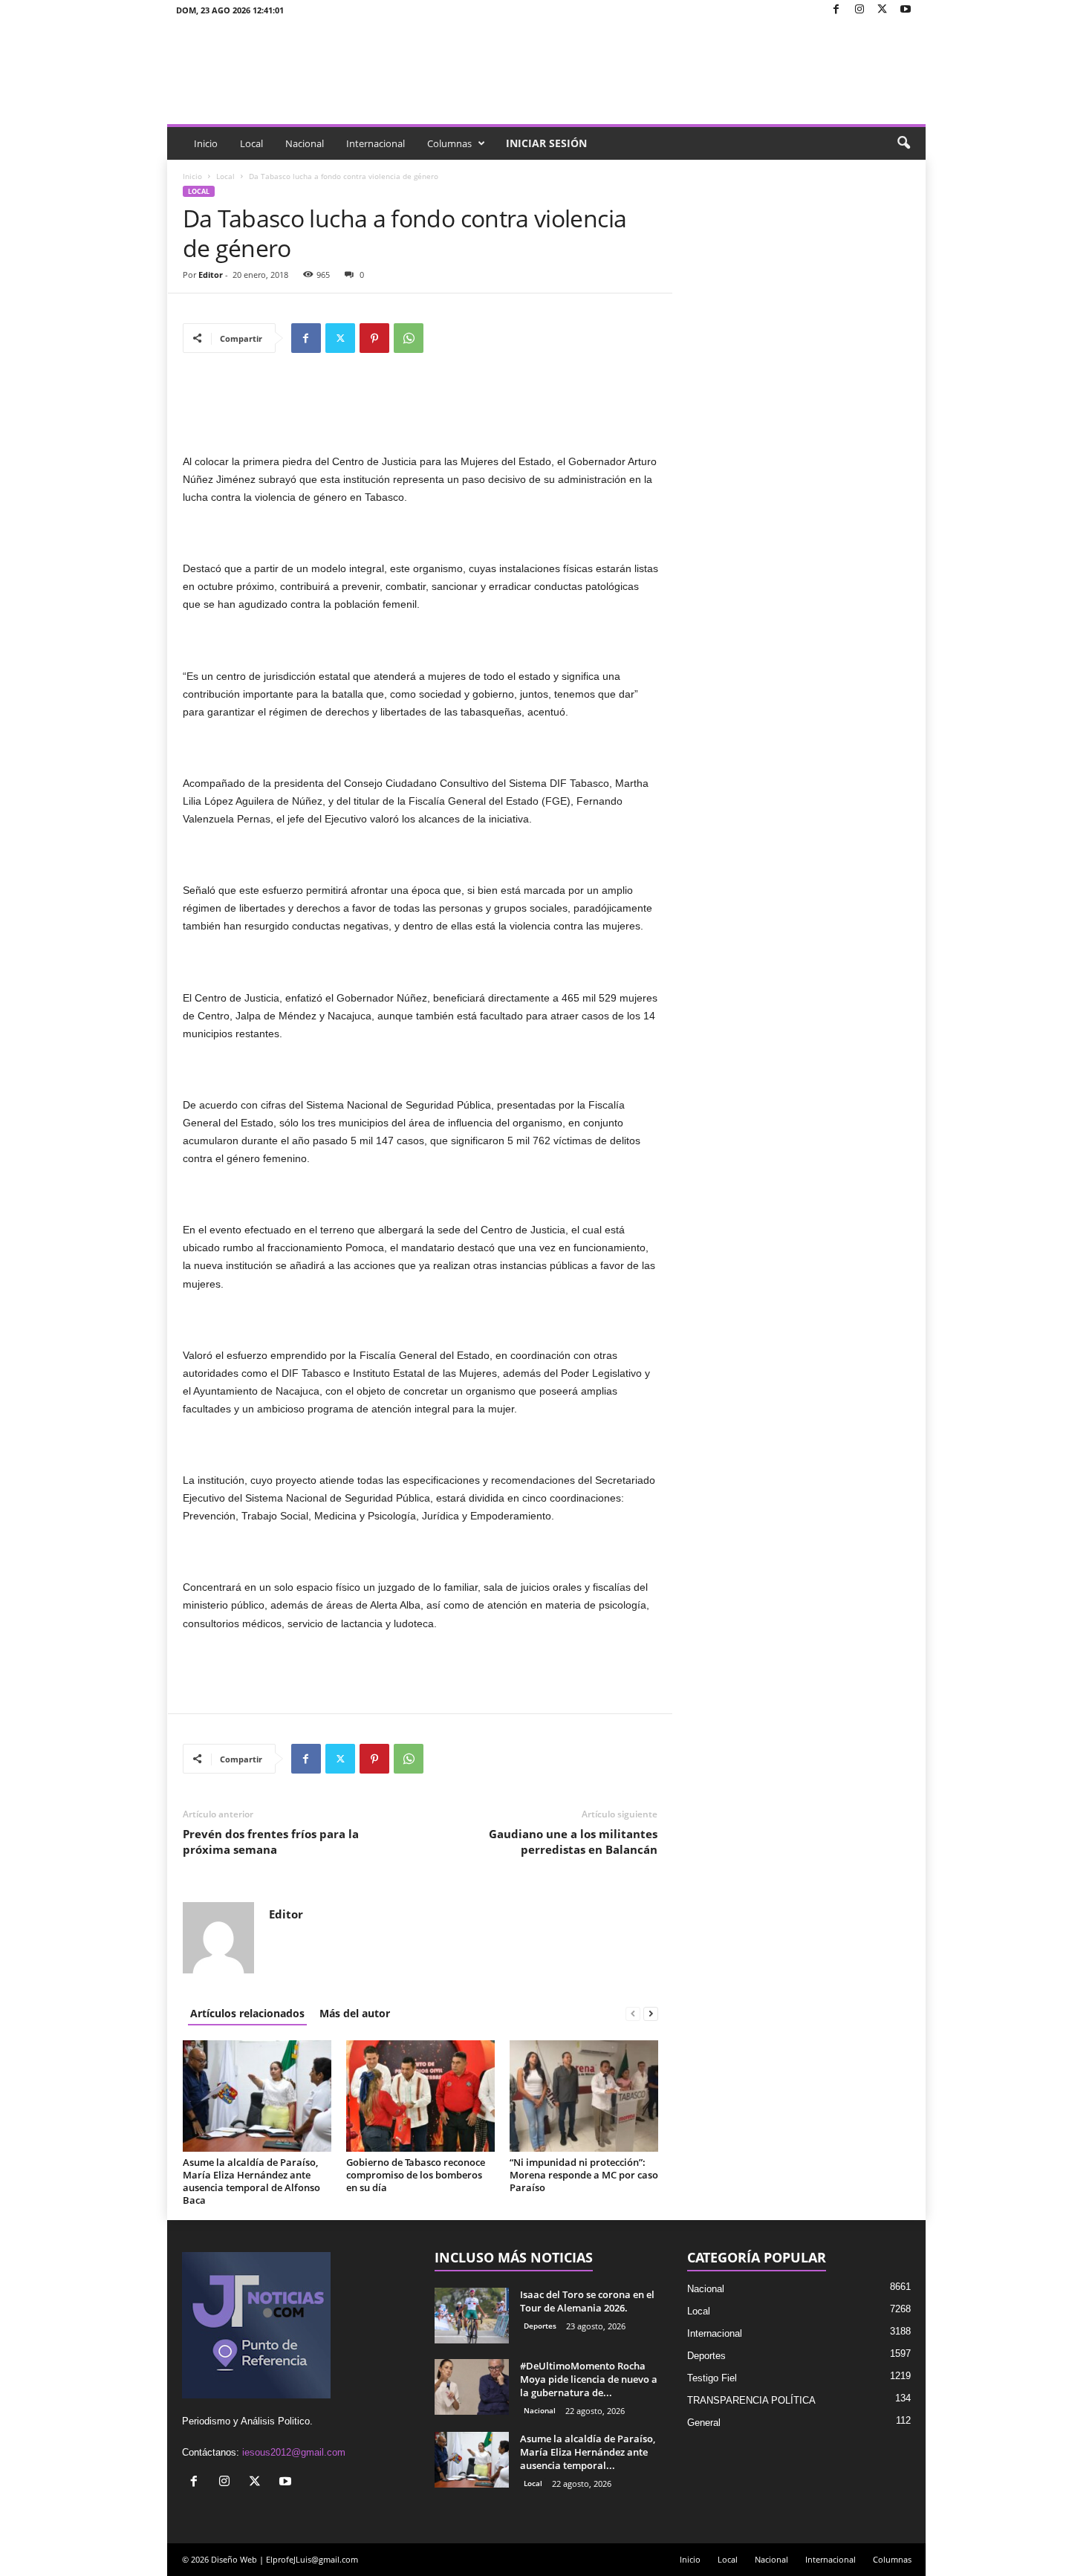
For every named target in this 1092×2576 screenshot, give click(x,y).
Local (251, 143)
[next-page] (651, 2013)
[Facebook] (836, 10)
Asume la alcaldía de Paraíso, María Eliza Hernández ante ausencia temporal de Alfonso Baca (251, 2181)
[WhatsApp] (409, 338)
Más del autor (355, 2013)
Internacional (376, 143)
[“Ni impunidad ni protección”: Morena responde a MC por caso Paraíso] (584, 2096)
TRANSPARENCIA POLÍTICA (751, 2400)
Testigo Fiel (712, 2378)
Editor (211, 275)
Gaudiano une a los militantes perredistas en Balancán (573, 1842)
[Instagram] (859, 10)
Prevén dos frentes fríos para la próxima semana (271, 1842)
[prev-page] (633, 2013)
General (704, 2423)
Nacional (305, 143)
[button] (903, 143)
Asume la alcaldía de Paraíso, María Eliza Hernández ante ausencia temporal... (588, 2452)
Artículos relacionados (247, 2013)
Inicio (206, 143)
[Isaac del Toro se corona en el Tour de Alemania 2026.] (472, 2316)
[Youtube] (906, 10)
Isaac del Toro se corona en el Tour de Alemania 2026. (587, 2301)
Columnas (449, 143)
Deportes (540, 2326)
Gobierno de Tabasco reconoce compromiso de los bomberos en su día (416, 2175)
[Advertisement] (420, 414)
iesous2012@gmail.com (294, 2452)
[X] (883, 10)
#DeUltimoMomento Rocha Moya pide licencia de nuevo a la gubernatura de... (589, 2379)
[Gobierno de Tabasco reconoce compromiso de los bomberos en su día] (420, 2096)
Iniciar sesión (546, 143)
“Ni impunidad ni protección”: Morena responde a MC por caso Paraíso (584, 2175)
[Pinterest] (374, 338)
